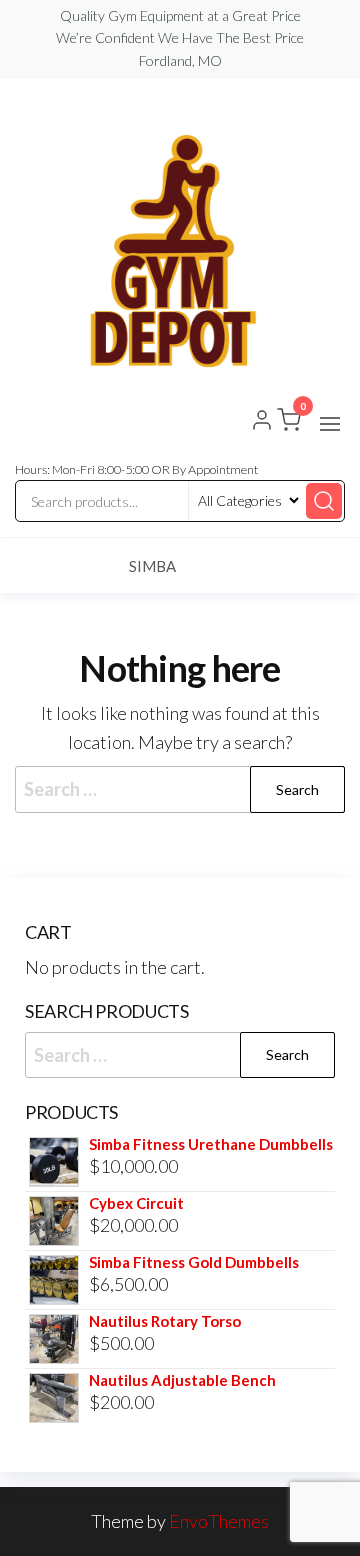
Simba (152, 566)
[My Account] (262, 422)
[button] (330, 424)
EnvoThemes (219, 1521)
